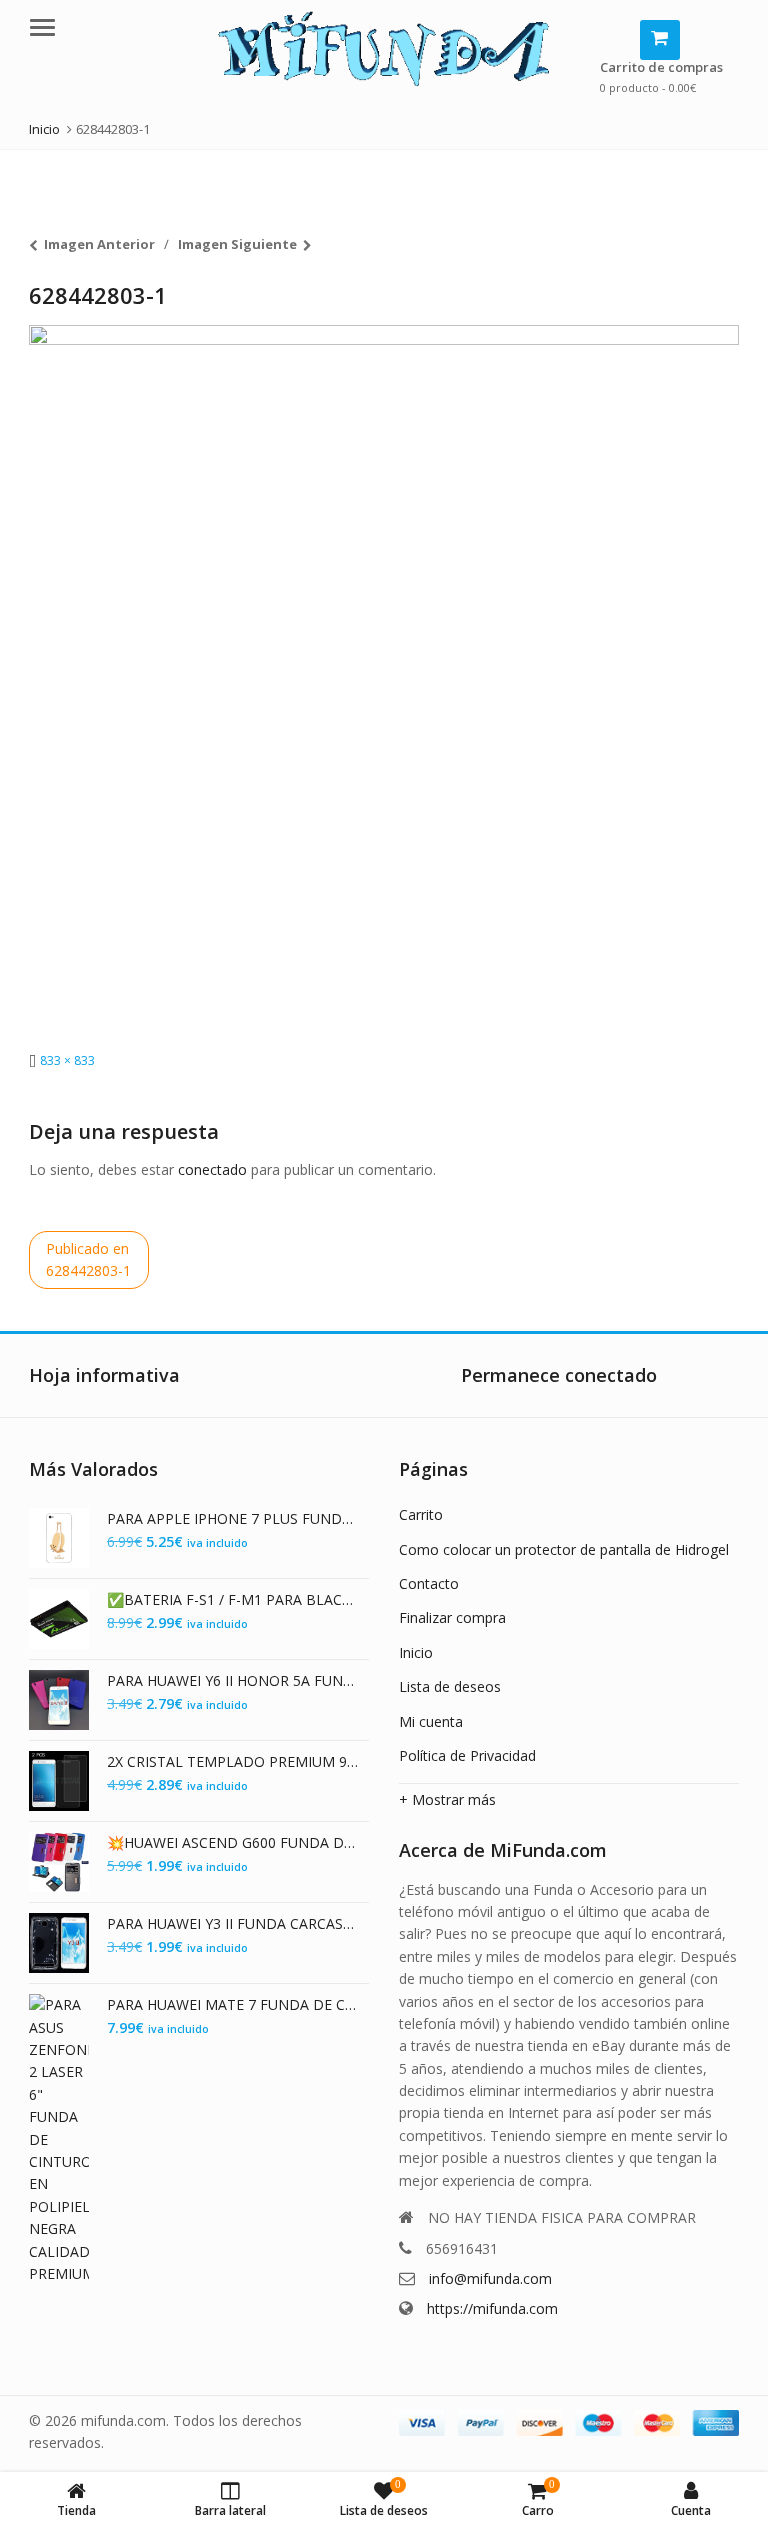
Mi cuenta (431, 1721)
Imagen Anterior (99, 244)
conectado (212, 1169)
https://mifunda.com (492, 2308)
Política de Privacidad (467, 1755)
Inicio (416, 1652)
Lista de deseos (450, 1686)
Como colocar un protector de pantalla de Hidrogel (564, 1549)
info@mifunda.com (490, 2278)
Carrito (421, 1514)
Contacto (429, 1583)
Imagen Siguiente (237, 244)
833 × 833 (67, 1060)
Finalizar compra (452, 1617)
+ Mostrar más (447, 1799)
